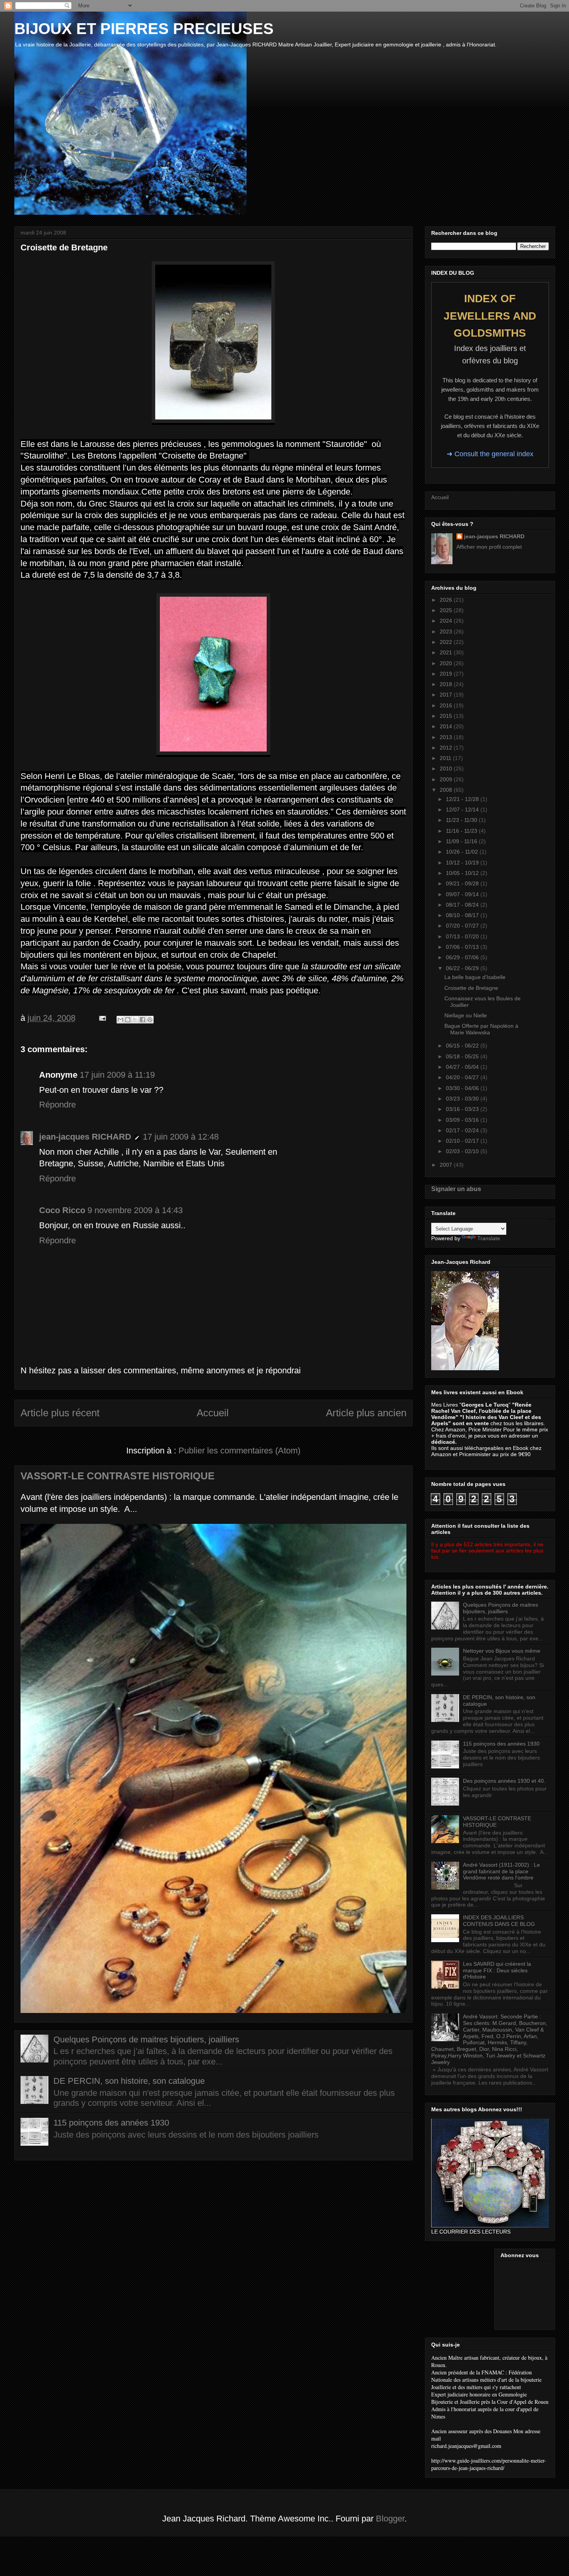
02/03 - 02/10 (463, 1151)
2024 (447, 621)
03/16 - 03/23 (463, 1109)
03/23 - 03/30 (463, 1099)
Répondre (57, 1105)
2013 (447, 737)
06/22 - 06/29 (463, 968)
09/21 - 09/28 (463, 883)
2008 (447, 790)
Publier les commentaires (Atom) (239, 1451)
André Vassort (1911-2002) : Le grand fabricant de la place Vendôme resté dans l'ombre (501, 1871)
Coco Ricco (62, 1210)
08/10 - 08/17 (463, 915)
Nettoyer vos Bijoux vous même (502, 1651)
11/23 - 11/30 (462, 820)
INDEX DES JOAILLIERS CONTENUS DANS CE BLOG (499, 1921)
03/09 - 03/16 (463, 1120)
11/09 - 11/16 (462, 841)
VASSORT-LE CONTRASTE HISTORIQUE (117, 1476)
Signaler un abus (456, 1189)
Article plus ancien (366, 1413)
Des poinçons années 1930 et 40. (504, 1781)
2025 (447, 610)
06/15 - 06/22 (463, 1046)
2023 (447, 632)
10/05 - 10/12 (463, 873)
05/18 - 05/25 (463, 1056)
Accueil (213, 1413)
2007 (447, 1165)
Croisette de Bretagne (471, 988)
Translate (489, 1238)
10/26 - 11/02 (463, 852)
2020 (447, 663)
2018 (447, 684)
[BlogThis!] (128, 1020)
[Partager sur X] (135, 1020)
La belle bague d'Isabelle (475, 977)
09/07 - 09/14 (463, 894)
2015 (447, 716)
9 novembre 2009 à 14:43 (135, 1210)
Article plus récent (60, 1413)
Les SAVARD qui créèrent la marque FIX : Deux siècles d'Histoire (497, 1970)
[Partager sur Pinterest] (150, 1020)
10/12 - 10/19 (463, 863)
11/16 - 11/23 (462, 831)
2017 (447, 695)
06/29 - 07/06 (463, 957)
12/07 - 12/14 (463, 810)
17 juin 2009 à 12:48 (181, 1137)
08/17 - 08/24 (463, 905)
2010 (447, 769)
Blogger (390, 2519)
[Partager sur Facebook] (142, 1020)
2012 (447, 748)
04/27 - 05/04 (463, 1067)
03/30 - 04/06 (463, 1088)
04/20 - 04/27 (463, 1077)
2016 (447, 705)
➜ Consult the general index (490, 454)
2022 (447, 642)
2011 (446, 758)
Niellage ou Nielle (466, 1015)
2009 (447, 779)
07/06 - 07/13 (463, 947)
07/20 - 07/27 (463, 926)
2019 (447, 674)
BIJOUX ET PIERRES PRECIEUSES (144, 29)
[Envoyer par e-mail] (120, 1020)
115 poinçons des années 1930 (111, 2123)
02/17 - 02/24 (463, 1130)
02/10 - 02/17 (463, 1141)
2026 (447, 600)
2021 (447, 652)
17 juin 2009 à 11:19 (117, 1075)
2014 (447, 726)
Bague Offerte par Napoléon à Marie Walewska (481, 1029)
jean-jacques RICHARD (85, 1137)
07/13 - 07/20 (463, 936)
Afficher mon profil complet (489, 547)
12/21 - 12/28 (463, 799)
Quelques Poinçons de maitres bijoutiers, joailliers (146, 2039)
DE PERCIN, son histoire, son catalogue (129, 2081)
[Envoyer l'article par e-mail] (102, 1018)
